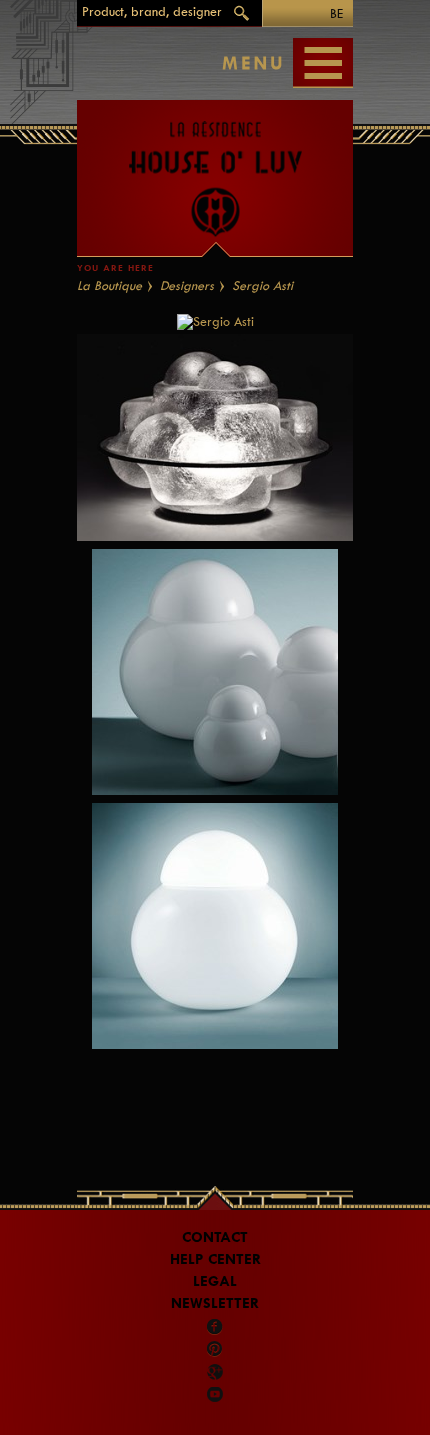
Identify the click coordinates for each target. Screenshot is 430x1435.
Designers (187, 285)
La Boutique (109, 285)
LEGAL (215, 1281)
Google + (216, 1372)
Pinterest (215, 1349)
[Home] (215, 169)
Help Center (215, 1259)
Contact (215, 1237)
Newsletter (215, 1303)
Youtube (215, 1394)
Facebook (215, 1327)
